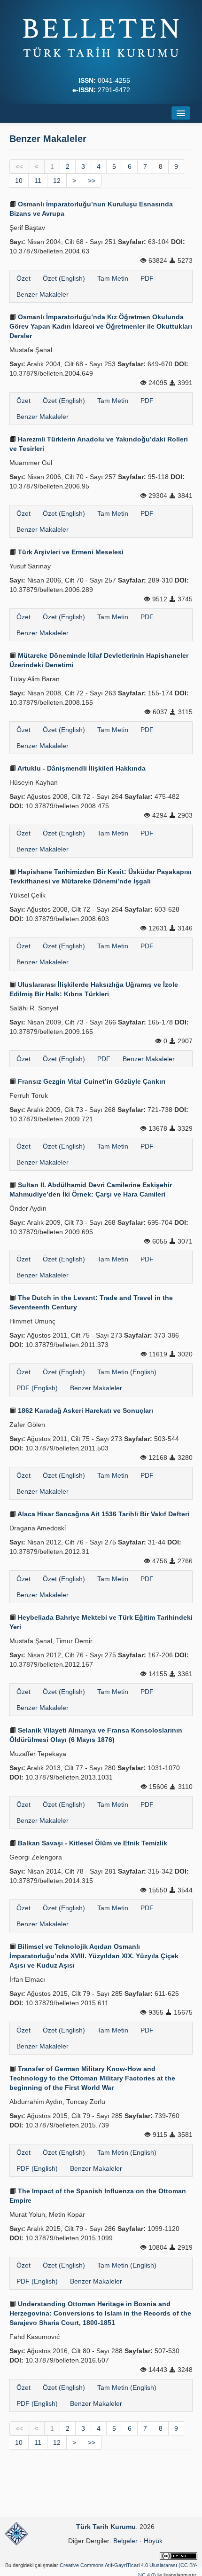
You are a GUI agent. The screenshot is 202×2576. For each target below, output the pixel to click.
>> (92, 181)
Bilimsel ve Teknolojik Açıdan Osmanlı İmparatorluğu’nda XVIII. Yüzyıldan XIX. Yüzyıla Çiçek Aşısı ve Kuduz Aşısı (94, 1956)
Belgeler (125, 2541)
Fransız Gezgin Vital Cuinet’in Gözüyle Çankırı (91, 1081)
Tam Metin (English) (127, 1372)
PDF (147, 278)
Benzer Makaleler (43, 294)
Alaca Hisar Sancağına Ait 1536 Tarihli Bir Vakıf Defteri (103, 1514)
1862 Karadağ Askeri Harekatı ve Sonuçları (85, 1410)
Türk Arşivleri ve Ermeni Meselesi (70, 552)
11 (38, 181)
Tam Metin (113, 278)
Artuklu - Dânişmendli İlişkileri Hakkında (81, 768)
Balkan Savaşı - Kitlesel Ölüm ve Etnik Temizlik (92, 1843)
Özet (23, 278)
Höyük (153, 2541)
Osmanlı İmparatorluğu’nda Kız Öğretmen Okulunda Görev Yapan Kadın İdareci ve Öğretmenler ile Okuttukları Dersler (101, 326)
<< (19, 166)
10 (19, 181)
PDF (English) (37, 1388)
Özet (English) (64, 278)
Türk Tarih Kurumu (106, 2527)
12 (57, 181)
